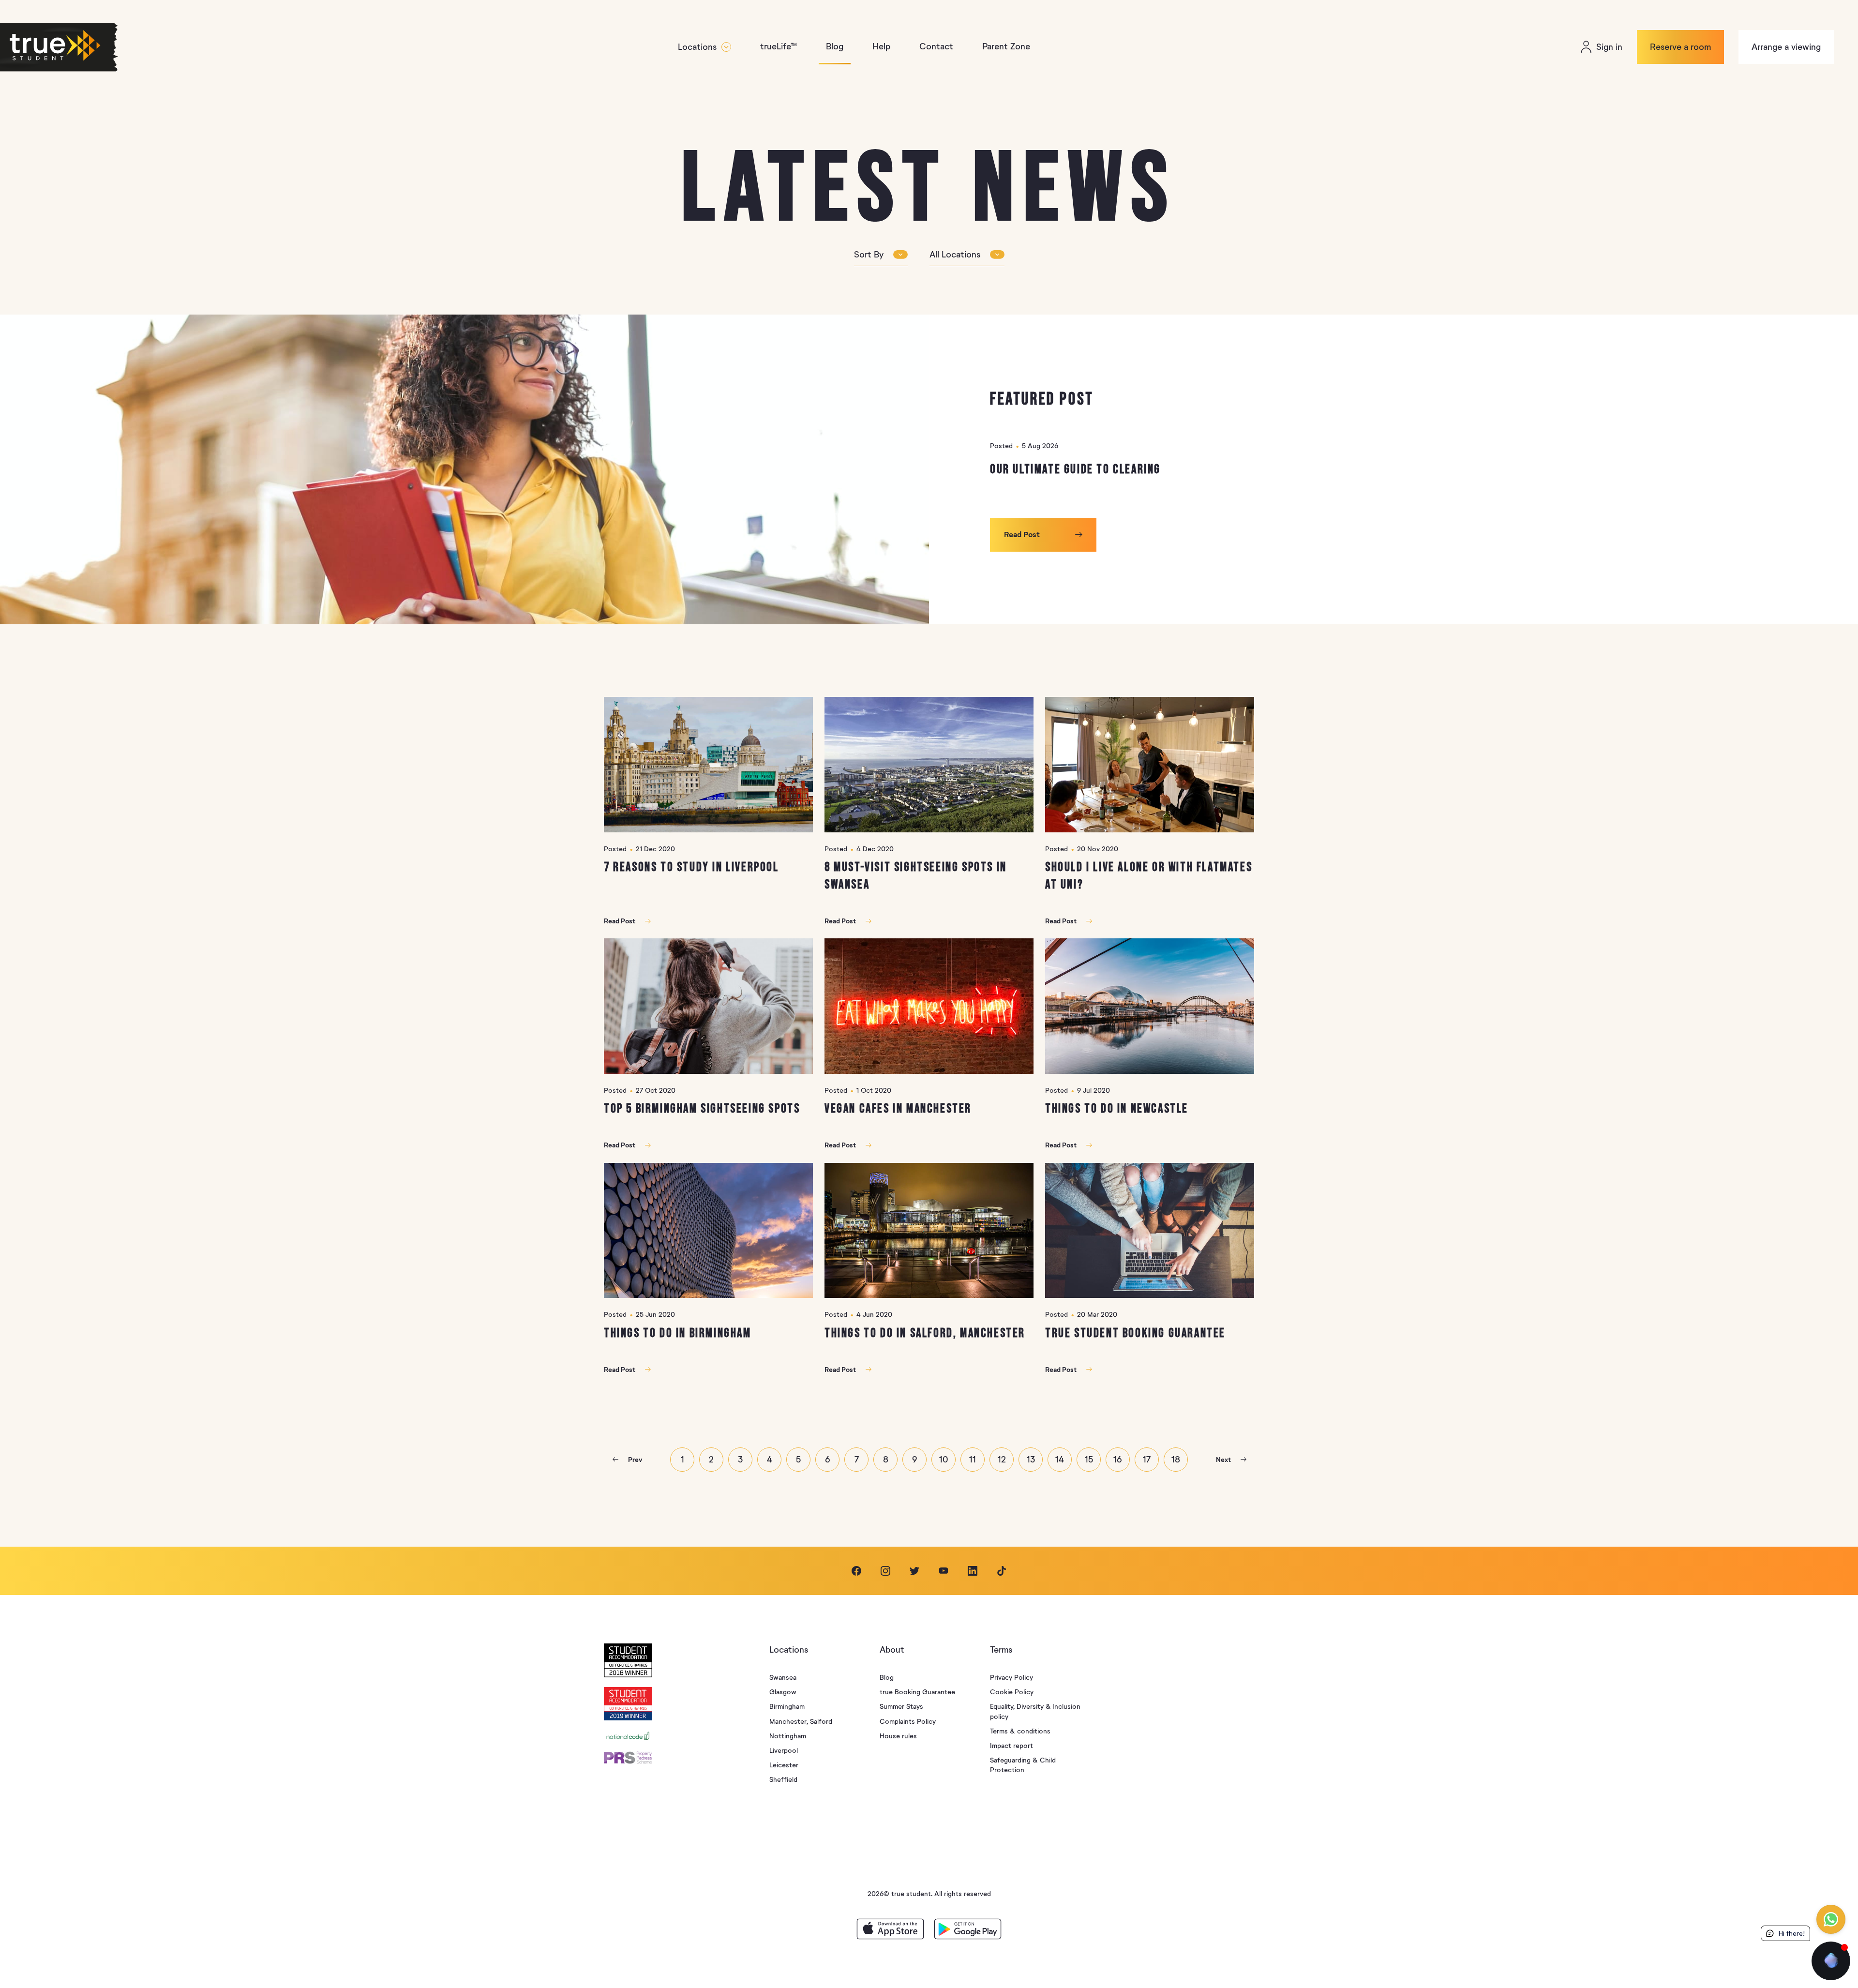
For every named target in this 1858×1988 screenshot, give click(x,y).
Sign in (1609, 47)
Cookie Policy (1012, 1692)
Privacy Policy (1011, 1678)
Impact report (1011, 1746)
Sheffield (783, 1780)
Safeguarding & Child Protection (1023, 1765)
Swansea (783, 1678)
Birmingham (787, 1707)
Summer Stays (901, 1707)
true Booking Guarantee (917, 1692)
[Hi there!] (1831, 1961)
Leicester (784, 1765)
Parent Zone (1006, 46)
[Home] (75, 47)
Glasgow (783, 1692)
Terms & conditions (1020, 1731)
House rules (898, 1736)
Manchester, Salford (801, 1722)
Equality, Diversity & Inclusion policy (1035, 1711)
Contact (936, 46)
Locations (697, 47)
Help (881, 46)
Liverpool (784, 1751)
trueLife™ (779, 46)
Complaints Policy (908, 1722)
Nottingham (788, 1736)
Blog (835, 46)
